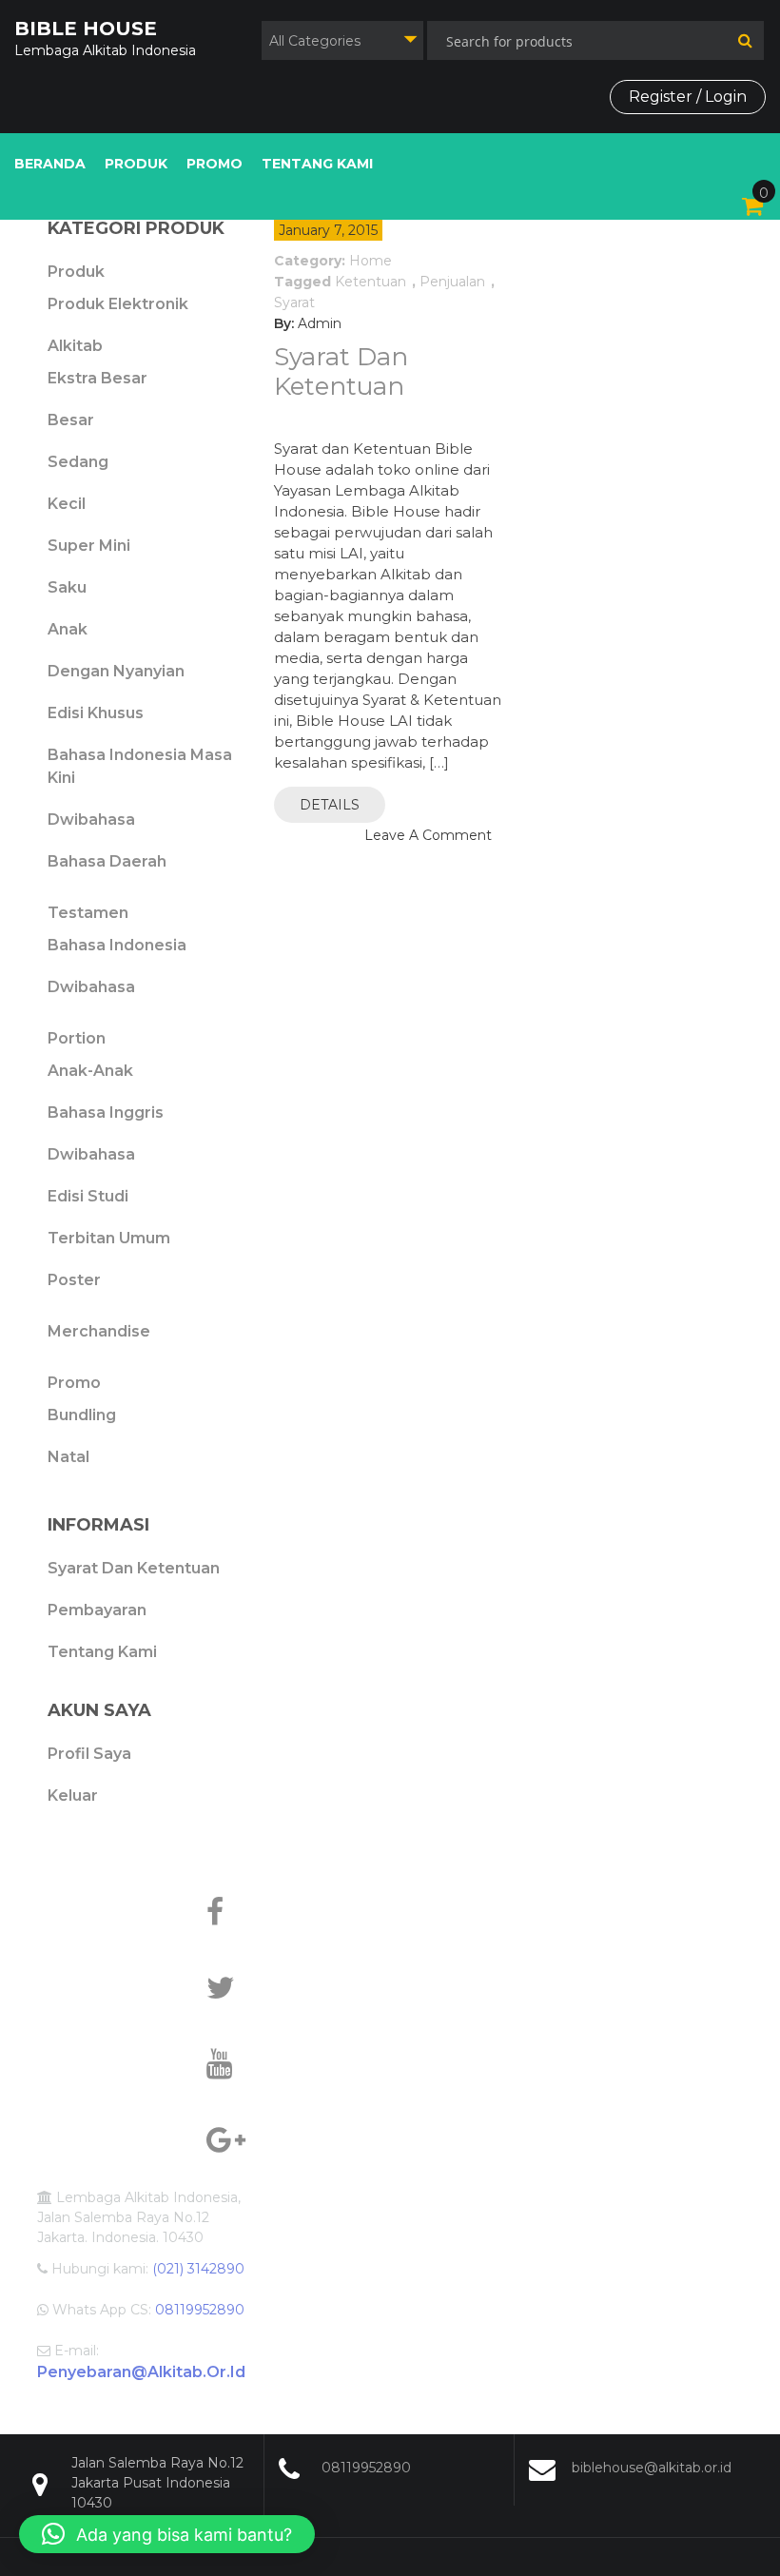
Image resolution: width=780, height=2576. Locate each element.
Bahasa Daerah (107, 861)
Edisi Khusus (96, 713)
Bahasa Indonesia (117, 945)
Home (370, 261)
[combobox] (342, 40)
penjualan (452, 282)
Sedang (78, 462)
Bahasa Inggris (106, 1112)
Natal (68, 1457)
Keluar (73, 1795)
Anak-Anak (90, 1071)
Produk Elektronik (118, 304)
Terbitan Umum (109, 1238)
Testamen (88, 913)
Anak (68, 629)
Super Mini (89, 546)
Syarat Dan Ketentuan (134, 1568)
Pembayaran (97, 1610)
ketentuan (370, 282)
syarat (294, 302)
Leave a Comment (428, 835)
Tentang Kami (317, 164)
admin (320, 323)
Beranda (50, 164)
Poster (74, 1280)
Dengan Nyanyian (116, 671)
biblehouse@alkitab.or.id (652, 2468)
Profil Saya (89, 1754)
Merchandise (99, 1331)
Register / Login (688, 97)
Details (330, 805)
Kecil (67, 504)
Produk (136, 164)
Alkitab (75, 346)
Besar (71, 420)
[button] (167, 2534)
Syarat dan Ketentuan (341, 371)
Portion (77, 1038)
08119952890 (366, 2468)
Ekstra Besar (97, 378)
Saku (67, 587)
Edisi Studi (88, 1196)
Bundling (82, 1415)
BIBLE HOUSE (86, 29)
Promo (214, 164)
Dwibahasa (91, 820)
